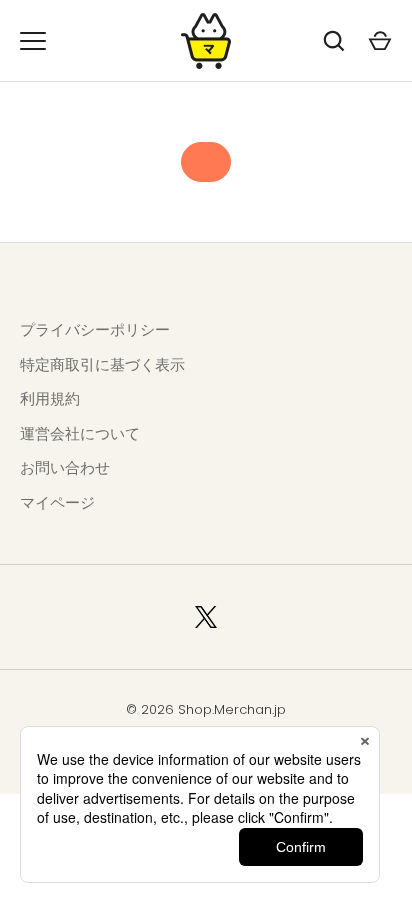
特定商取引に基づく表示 (102, 364)
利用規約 (50, 398)
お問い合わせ (65, 467)
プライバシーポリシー (95, 329)
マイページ (57, 502)
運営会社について (80, 433)
